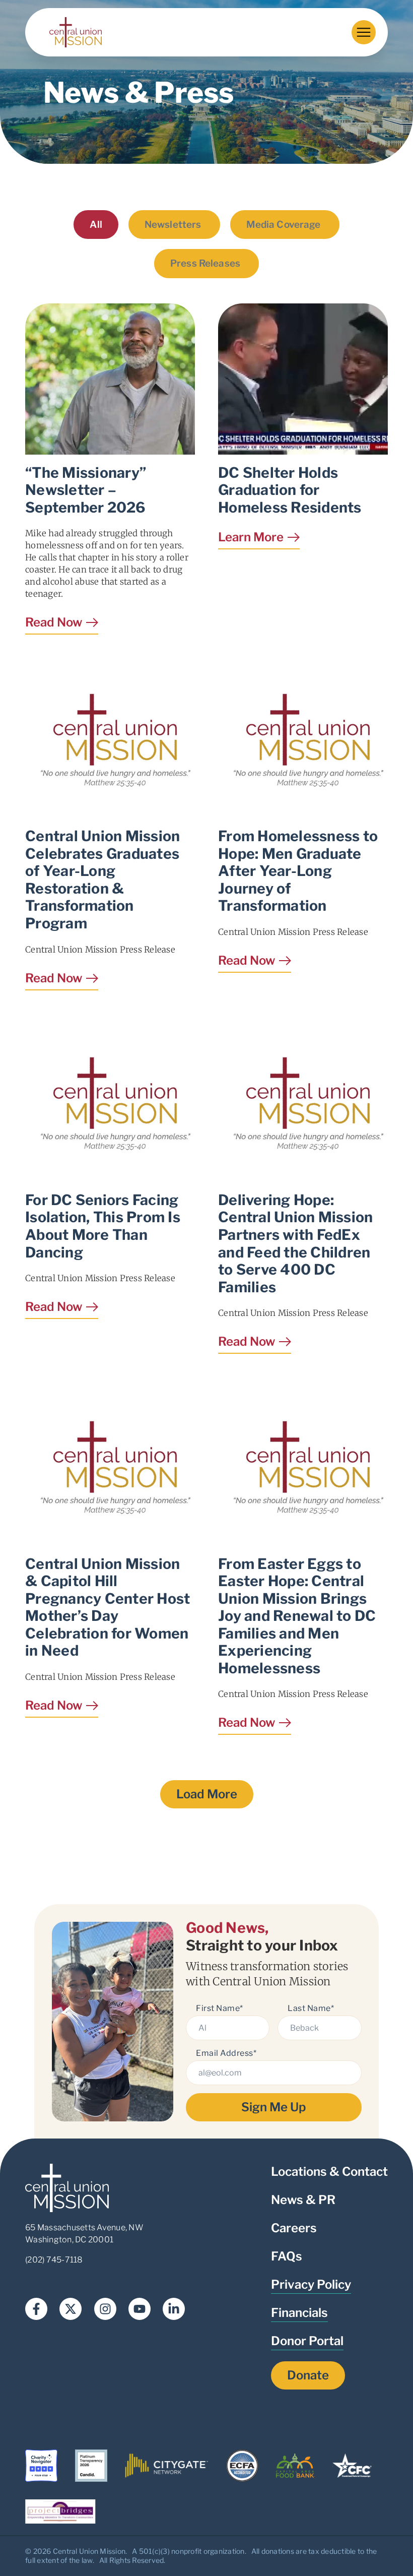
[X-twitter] (71, 2309)
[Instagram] (105, 2309)
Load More (207, 1794)
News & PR (303, 2200)
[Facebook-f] (36, 2309)
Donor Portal (307, 2341)
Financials (299, 2313)
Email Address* (226, 2053)
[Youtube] (140, 2309)
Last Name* (311, 2008)
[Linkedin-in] (174, 2309)
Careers (294, 2228)
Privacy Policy (311, 2284)
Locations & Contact (329, 2172)
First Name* (220, 2008)
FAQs (287, 2256)
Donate (308, 2375)
